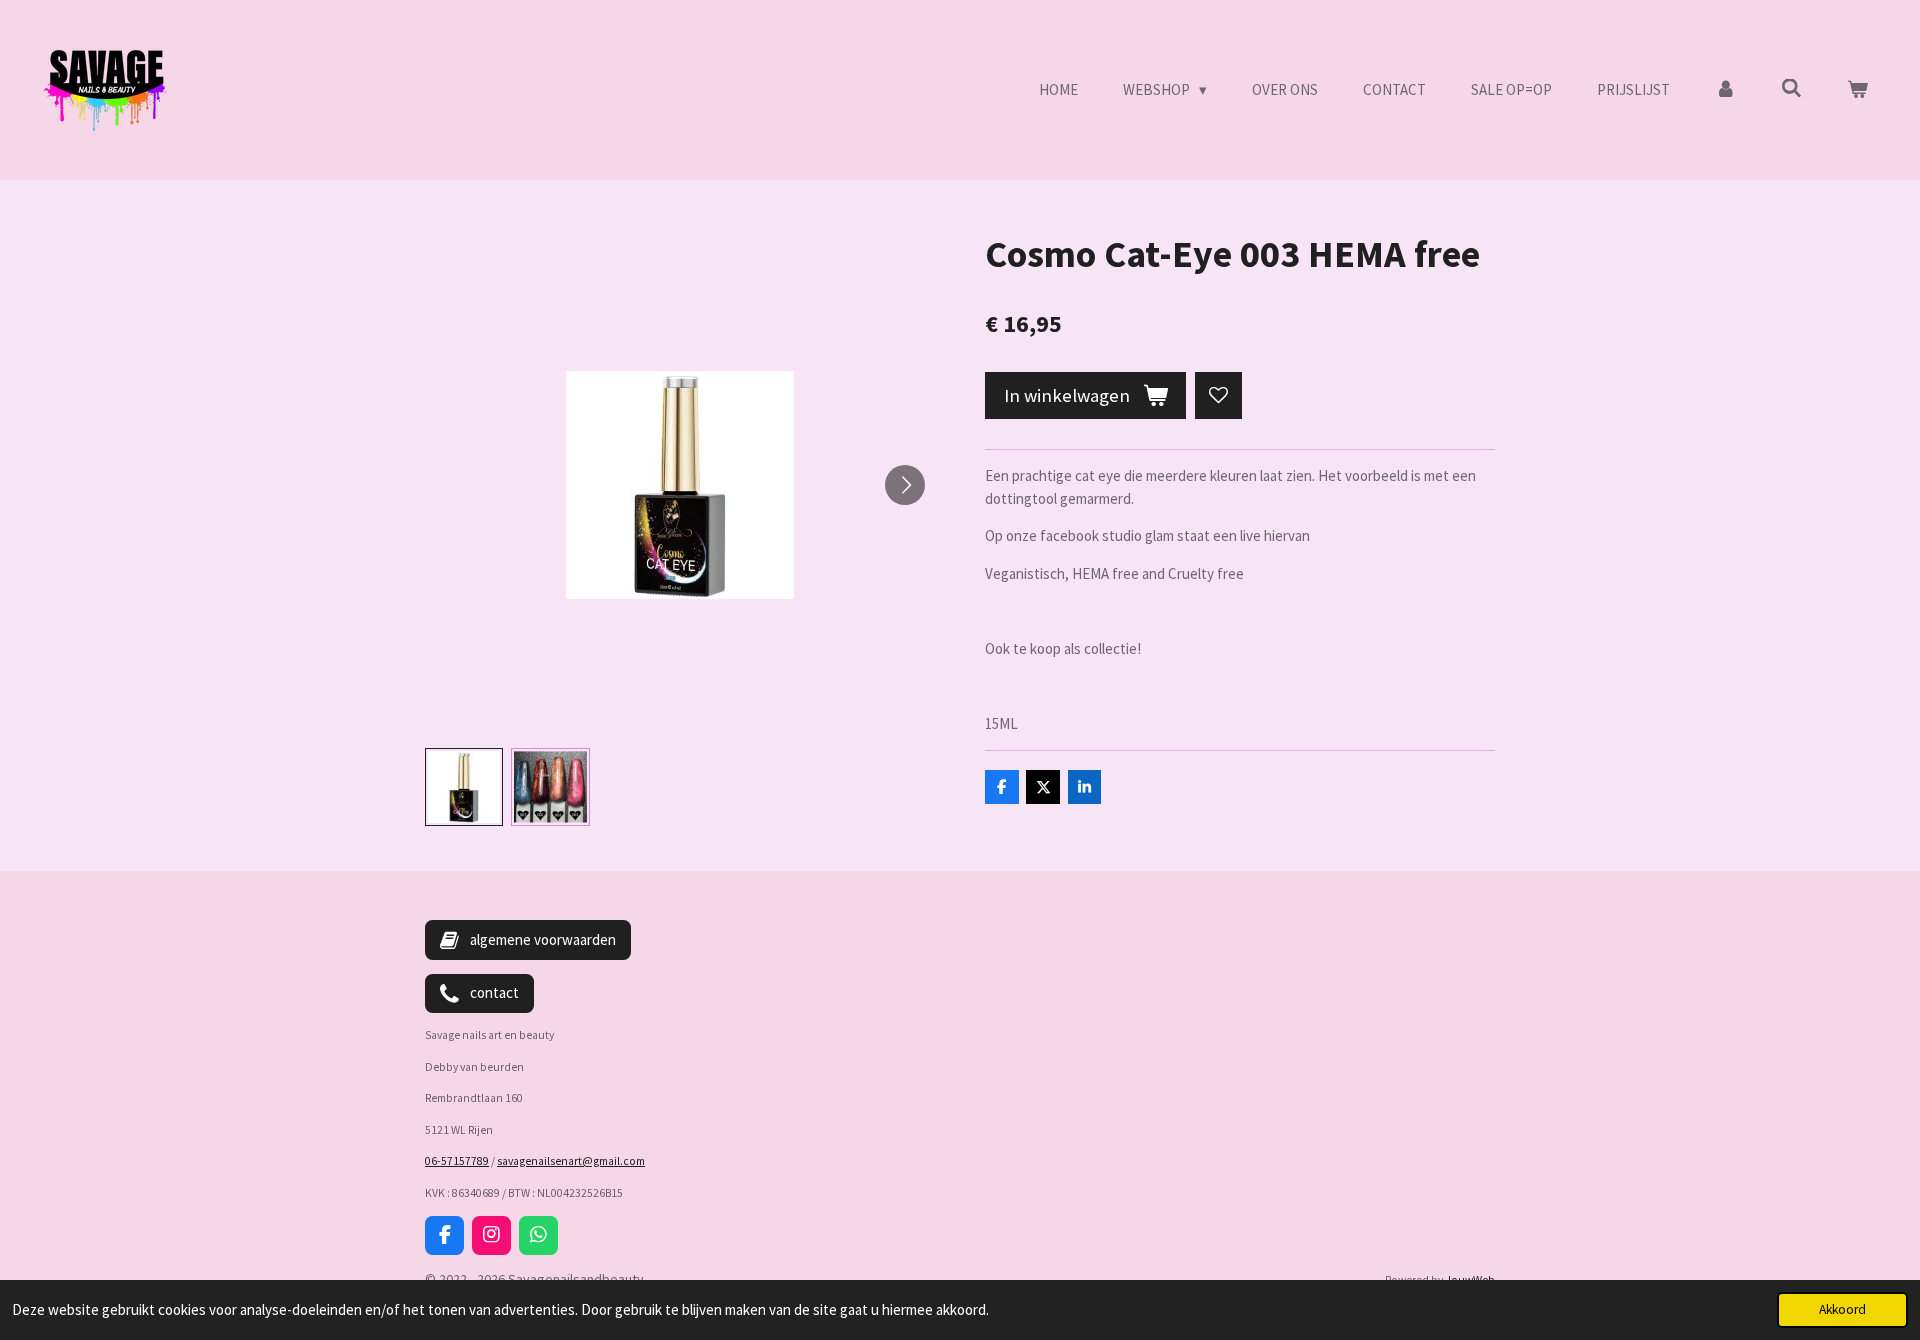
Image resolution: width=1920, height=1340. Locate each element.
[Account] (1725, 90)
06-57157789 (457, 1161)
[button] (464, 787)
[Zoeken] (1791, 88)
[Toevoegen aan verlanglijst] (1218, 395)
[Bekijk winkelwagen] (1857, 90)
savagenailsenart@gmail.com (571, 1161)
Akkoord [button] (1842, 1309)
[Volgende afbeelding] (905, 485)
